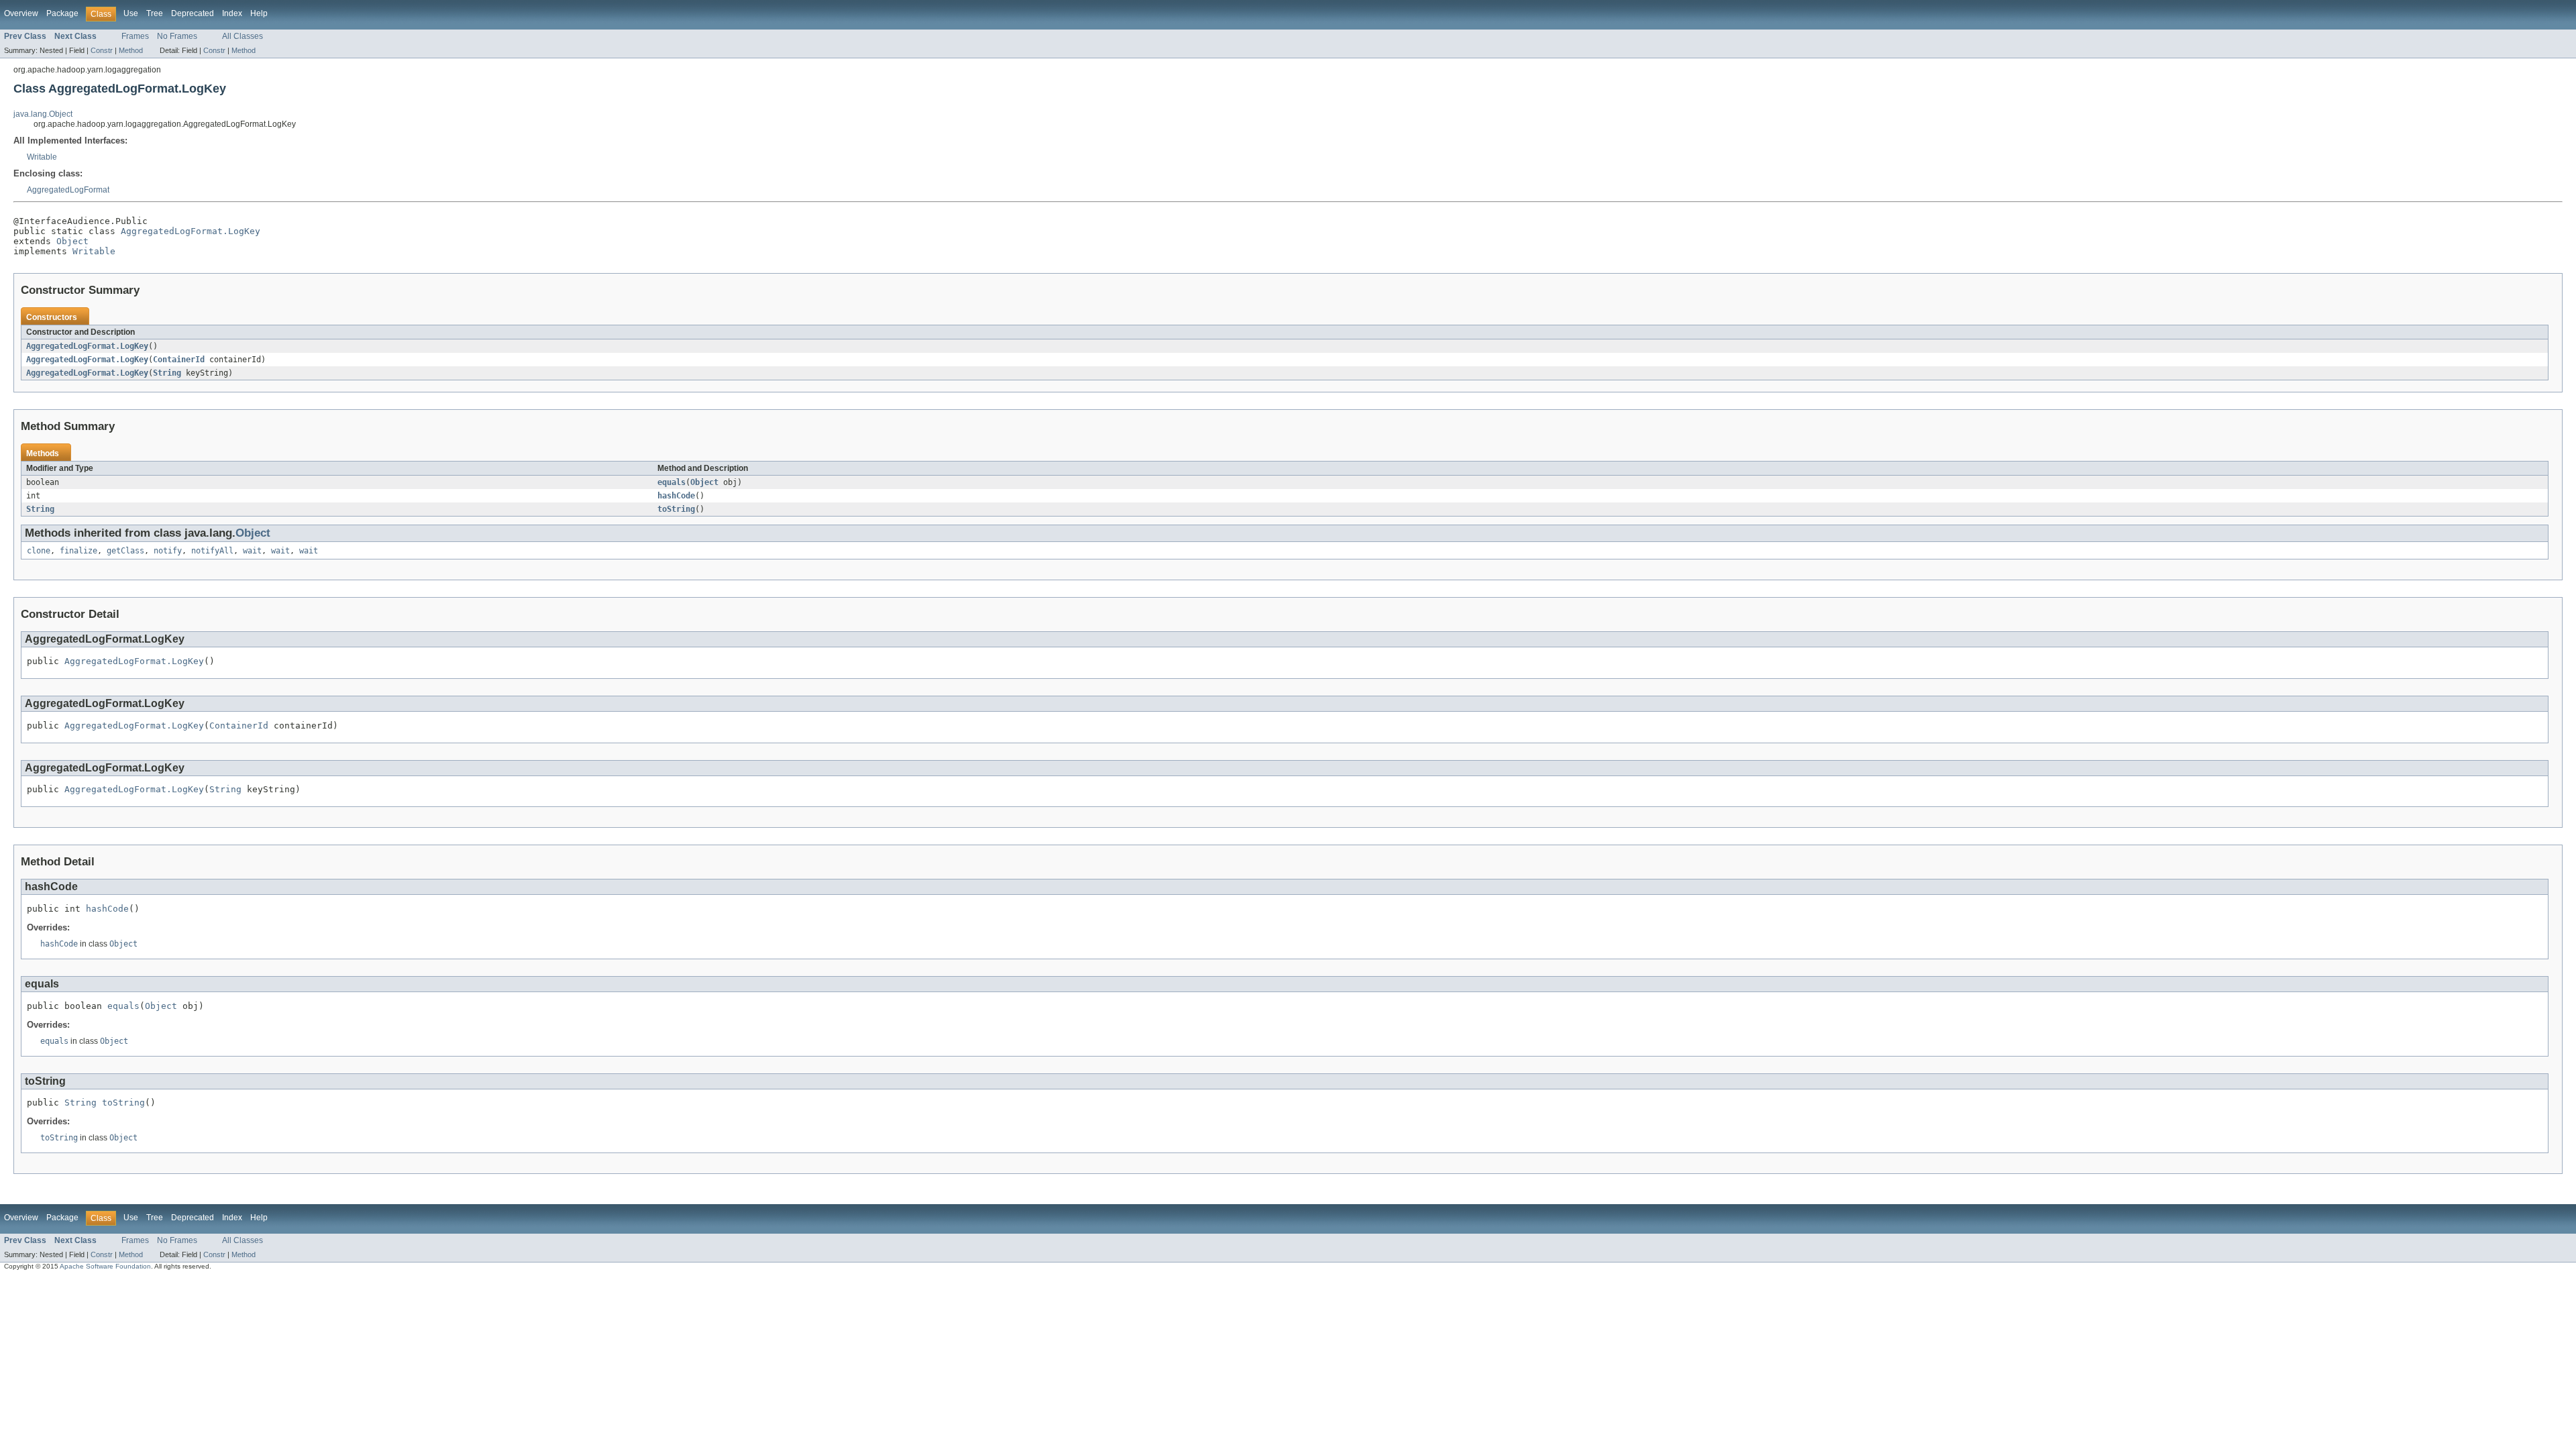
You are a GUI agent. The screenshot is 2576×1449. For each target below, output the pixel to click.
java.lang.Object (43, 114)
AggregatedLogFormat (68, 190)
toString (676, 509)
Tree (155, 13)
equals (672, 482)
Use (131, 13)
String (167, 373)
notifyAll (212, 551)
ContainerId (179, 360)
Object (72, 241)
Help (259, 13)
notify (168, 551)
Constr (102, 50)
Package (62, 13)
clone (39, 551)
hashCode (676, 496)
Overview (21, 13)
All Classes (243, 36)
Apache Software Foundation (105, 1266)
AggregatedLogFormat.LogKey (191, 231)
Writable (42, 157)
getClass (125, 551)
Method (131, 50)
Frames (135, 36)
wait (252, 551)
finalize (78, 551)
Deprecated (193, 13)
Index (232, 13)
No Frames (177, 36)
